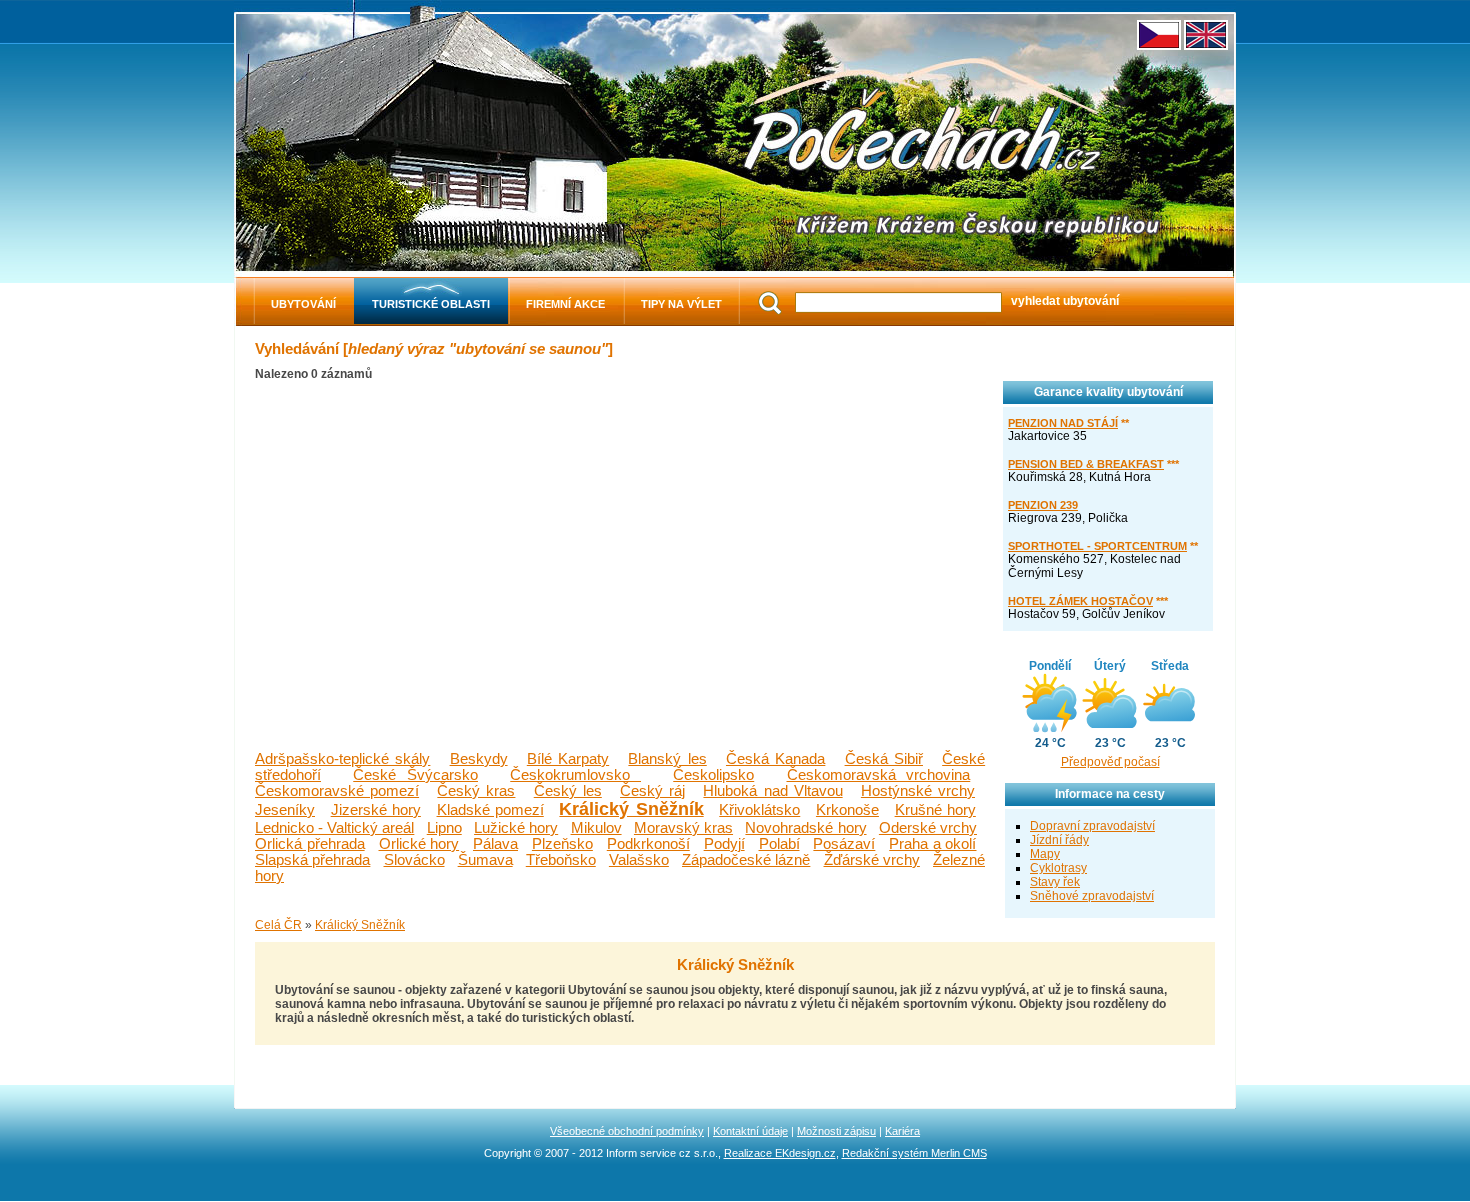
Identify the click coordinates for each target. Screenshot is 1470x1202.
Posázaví (844, 844)
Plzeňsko (562, 844)
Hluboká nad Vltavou (772, 791)
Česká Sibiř (884, 759)
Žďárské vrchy (872, 860)
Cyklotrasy (1058, 868)
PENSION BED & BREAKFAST (1086, 464)
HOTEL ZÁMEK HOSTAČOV (1080, 601)
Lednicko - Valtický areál (334, 828)
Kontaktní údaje (750, 1131)
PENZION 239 (1043, 505)
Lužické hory (516, 828)
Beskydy (479, 759)
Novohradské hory (805, 828)
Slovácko (414, 860)
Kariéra (902, 1131)
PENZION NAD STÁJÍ (1063, 423)
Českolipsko (713, 775)
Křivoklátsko (759, 810)
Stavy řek (1055, 882)
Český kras (476, 791)
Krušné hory (935, 810)
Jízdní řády (1059, 840)
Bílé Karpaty (568, 759)
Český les (568, 791)
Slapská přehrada (312, 860)
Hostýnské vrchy (918, 791)
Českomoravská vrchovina (879, 775)
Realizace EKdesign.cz (780, 1153)
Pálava (495, 844)
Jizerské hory (376, 810)
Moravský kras (683, 828)
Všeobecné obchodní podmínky (627, 1131)
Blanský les (667, 759)
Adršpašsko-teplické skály (342, 759)
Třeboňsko (561, 860)
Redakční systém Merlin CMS (914, 1153)
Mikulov (596, 828)
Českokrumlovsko (575, 775)
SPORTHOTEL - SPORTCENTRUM (1097, 546)
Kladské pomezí (490, 810)
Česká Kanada (775, 759)
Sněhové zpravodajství (1092, 896)
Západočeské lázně (746, 860)
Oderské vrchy (928, 828)
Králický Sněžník (631, 809)
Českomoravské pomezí (337, 791)
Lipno (444, 828)
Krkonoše (847, 810)
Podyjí (724, 844)
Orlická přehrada (310, 844)
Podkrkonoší (648, 844)
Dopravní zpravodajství (1092, 826)
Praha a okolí (932, 844)
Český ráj (652, 791)
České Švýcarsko (415, 775)
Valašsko (639, 860)
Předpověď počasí (1110, 762)
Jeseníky (285, 810)
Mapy (1045, 854)
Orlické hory (419, 844)
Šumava (485, 860)
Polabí (779, 844)
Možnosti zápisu (836, 1131)
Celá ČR (278, 925)
